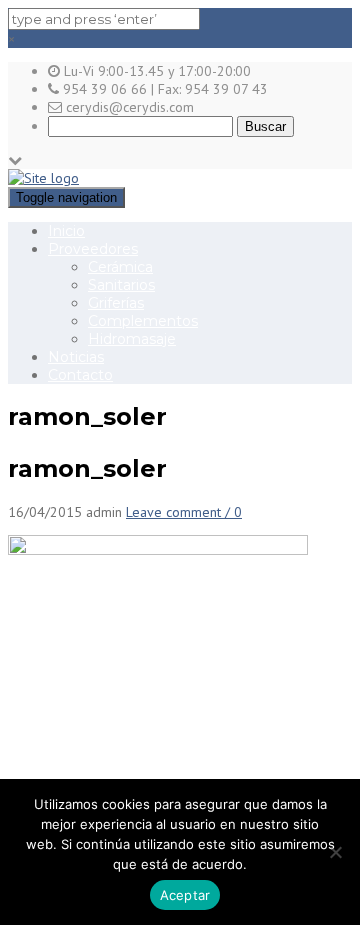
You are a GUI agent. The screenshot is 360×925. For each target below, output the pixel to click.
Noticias (76, 357)
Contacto (80, 375)
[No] (335, 852)
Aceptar (185, 895)
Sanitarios (121, 285)
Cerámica (120, 267)
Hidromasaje (132, 339)
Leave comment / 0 (184, 512)
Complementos (143, 321)
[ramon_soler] (158, 550)
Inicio (66, 231)
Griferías (116, 303)
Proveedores (93, 249)
